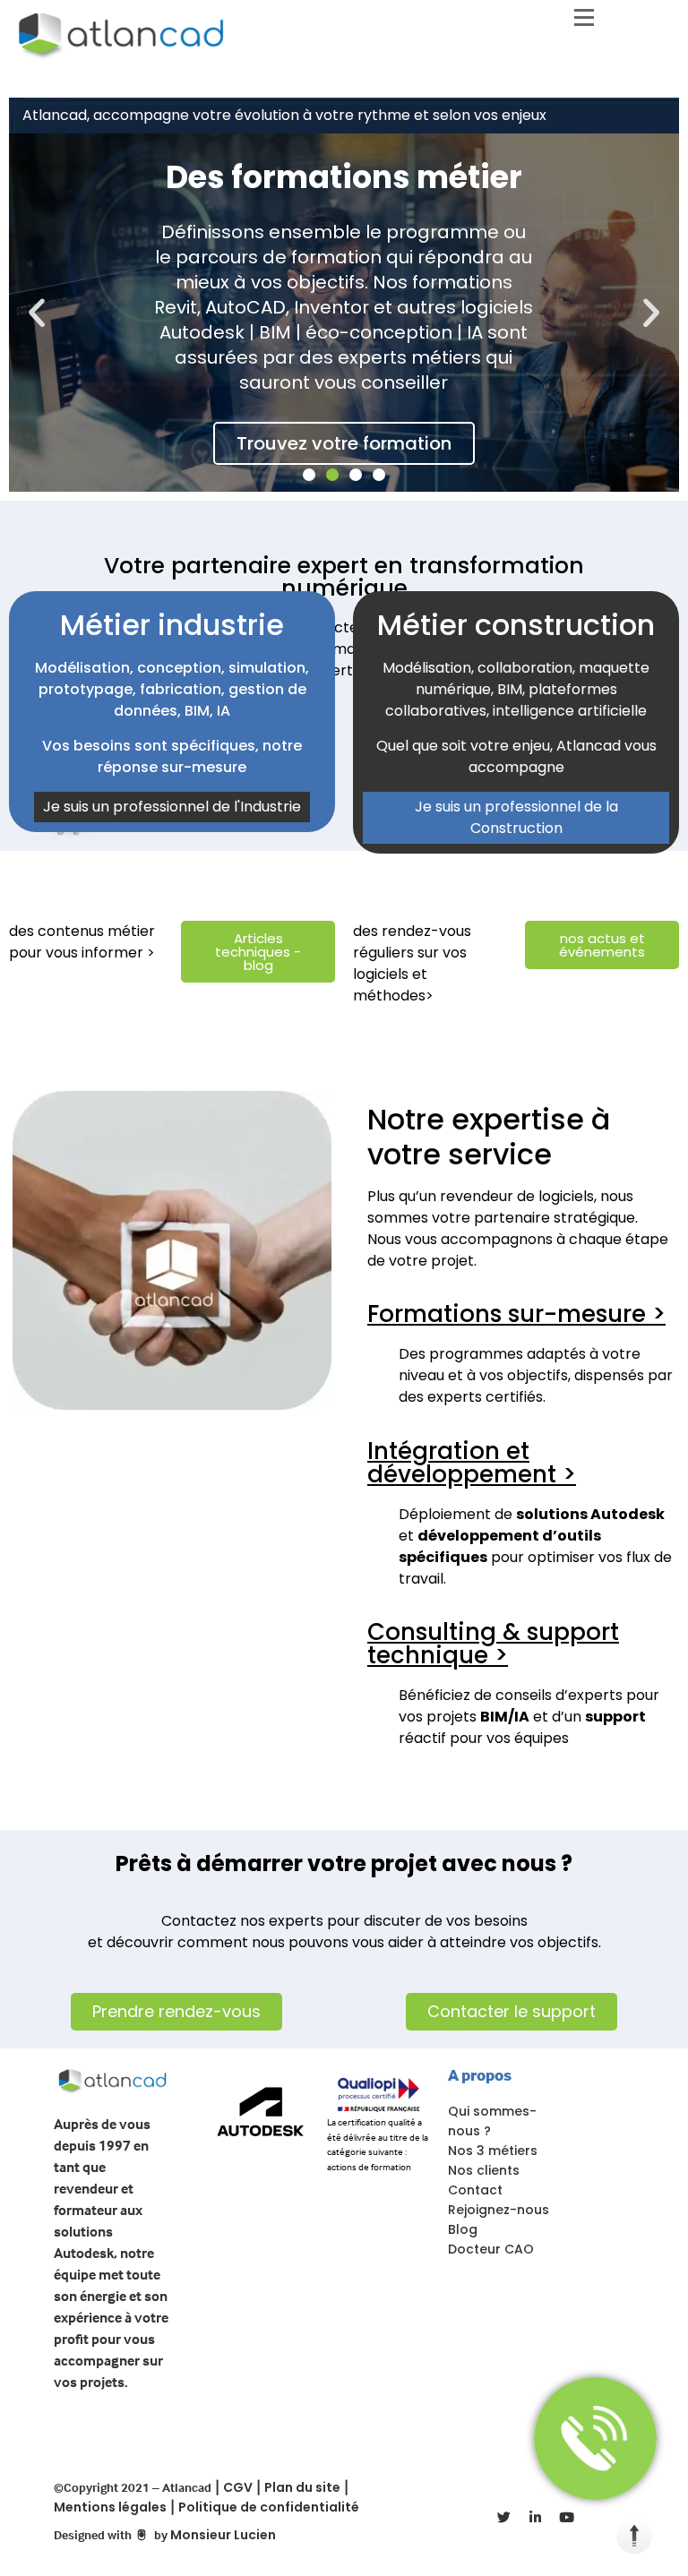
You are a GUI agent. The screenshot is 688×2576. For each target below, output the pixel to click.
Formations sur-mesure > (516, 1314)
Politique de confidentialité (269, 2507)
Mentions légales (110, 2507)
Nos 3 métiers (493, 2151)
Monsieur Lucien (223, 2535)
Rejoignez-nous (499, 2210)
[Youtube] (566, 2518)
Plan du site (302, 2487)
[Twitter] (503, 2518)
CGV (238, 2487)
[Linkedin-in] (535, 2518)
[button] (37, 313)
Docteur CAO (491, 2249)
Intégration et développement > (472, 1463)
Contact (475, 2190)
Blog (463, 2229)
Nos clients (484, 2170)
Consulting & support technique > (493, 1644)
